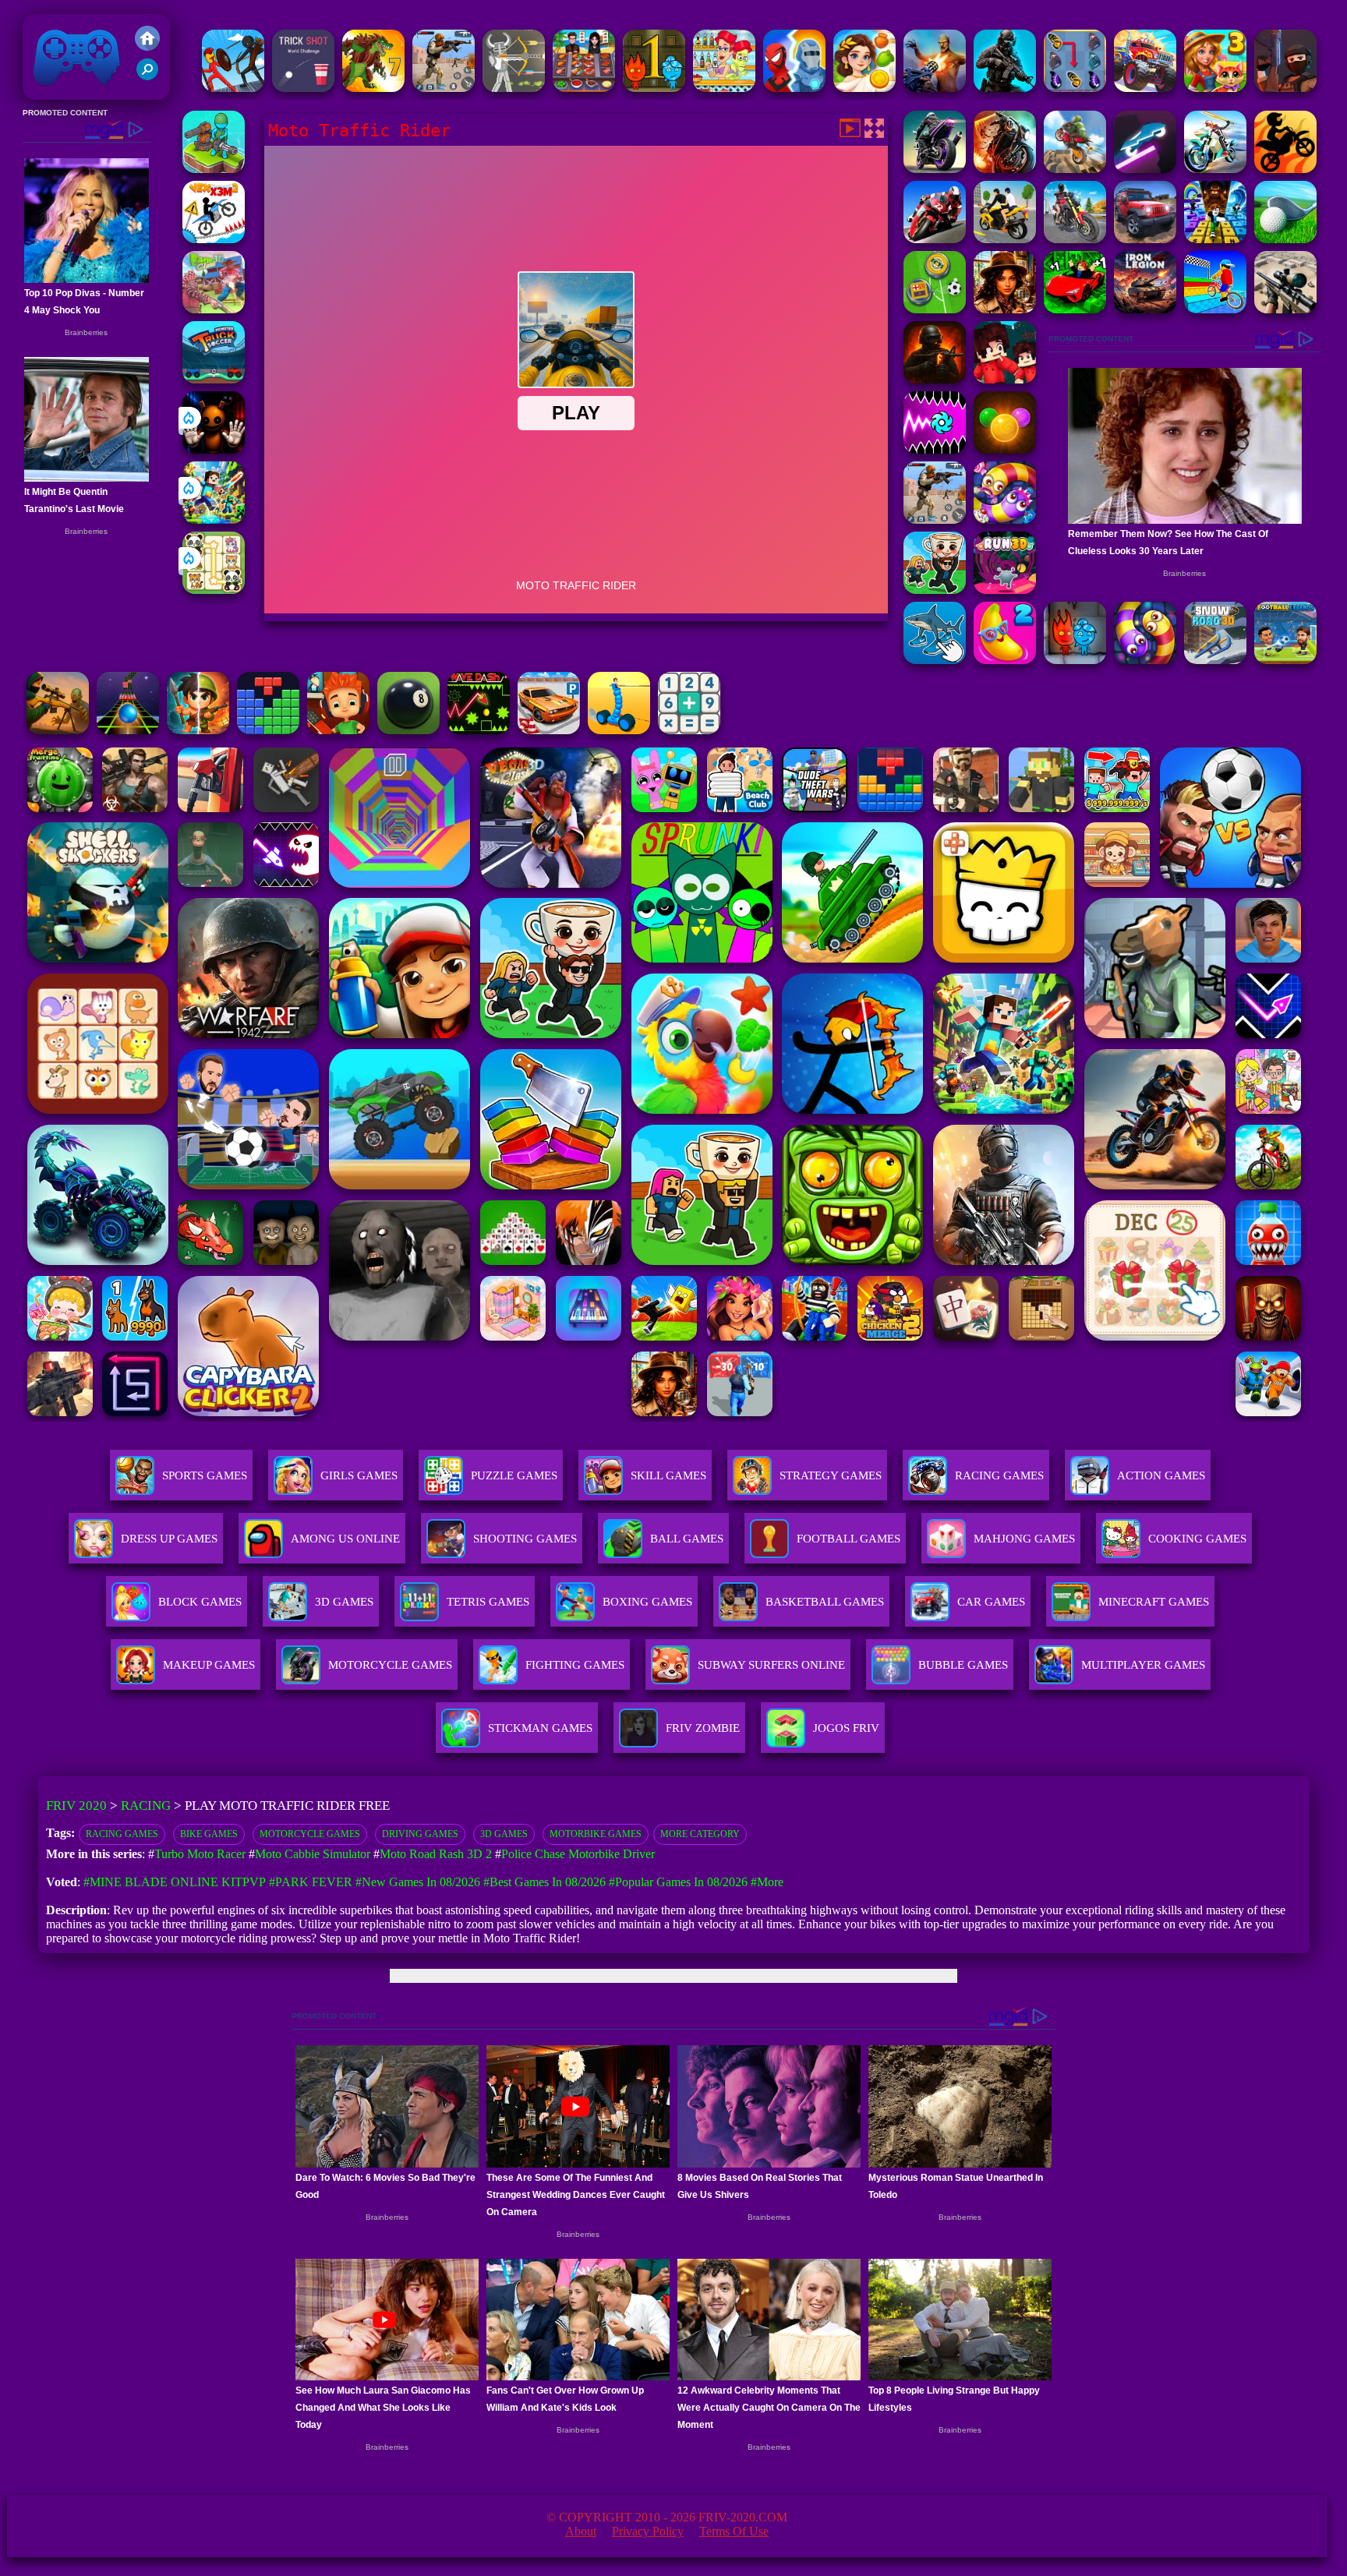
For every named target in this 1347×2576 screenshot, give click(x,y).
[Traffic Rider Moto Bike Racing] (1075, 239)
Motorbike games (596, 1834)
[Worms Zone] (1005, 519)
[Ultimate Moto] (1145, 169)
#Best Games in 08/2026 (544, 1882)
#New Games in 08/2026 (418, 1882)
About (581, 2531)
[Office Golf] (1285, 239)
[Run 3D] (1005, 590)
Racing (146, 1806)
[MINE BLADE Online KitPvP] (214, 519)
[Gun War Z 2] (935, 88)
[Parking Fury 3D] (549, 730)
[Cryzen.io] (1285, 88)
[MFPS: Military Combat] (1005, 88)
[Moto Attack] (1005, 169)
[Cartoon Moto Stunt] (1075, 169)
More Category (700, 1834)
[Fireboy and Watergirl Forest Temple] (654, 88)
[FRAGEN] (935, 379)
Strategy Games (831, 1475)
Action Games (1161, 1475)
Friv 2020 (55, 92)
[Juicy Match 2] (1005, 660)
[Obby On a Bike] (1215, 309)
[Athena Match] (864, 88)
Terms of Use (734, 2531)
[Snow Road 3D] (1215, 660)
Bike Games (209, 1834)
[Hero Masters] (794, 88)
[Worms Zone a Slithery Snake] (1145, 660)
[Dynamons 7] (373, 88)
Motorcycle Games (310, 1834)
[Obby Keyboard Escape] (1215, 239)
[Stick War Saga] (233, 88)
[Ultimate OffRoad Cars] (1145, 239)
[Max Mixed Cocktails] (724, 88)
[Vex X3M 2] (214, 239)
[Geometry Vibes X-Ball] (935, 449)
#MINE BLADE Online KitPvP (175, 1882)
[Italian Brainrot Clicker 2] (935, 660)
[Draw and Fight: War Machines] (619, 730)
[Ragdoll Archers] (514, 88)
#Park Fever (311, 1882)
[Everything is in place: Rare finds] (1005, 309)
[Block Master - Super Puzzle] (268, 730)
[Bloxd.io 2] (1005, 379)
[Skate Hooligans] (338, 730)
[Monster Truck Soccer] (214, 379)
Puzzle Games (514, 1475)
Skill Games (668, 1475)
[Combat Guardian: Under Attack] (214, 169)
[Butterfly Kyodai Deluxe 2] (1075, 88)
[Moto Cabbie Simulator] (1005, 239)
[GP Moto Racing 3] (935, 239)
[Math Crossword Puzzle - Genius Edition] (689, 730)
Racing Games (999, 1475)
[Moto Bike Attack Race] (1215, 169)
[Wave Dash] (479, 730)
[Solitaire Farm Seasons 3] (1215, 88)
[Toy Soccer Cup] (935, 309)
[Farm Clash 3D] (214, 309)
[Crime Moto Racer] (935, 169)
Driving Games (420, 1834)
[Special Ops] (444, 88)
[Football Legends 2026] (1285, 660)
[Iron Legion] (1145, 309)
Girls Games (359, 1475)
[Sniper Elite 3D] (1285, 309)
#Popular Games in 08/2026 (678, 1882)
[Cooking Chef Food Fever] (584, 88)
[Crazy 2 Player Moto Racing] (1285, 169)
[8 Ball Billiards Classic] (408, 730)
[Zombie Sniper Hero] (58, 730)
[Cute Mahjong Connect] (214, 590)
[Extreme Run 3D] (128, 730)
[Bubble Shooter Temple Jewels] (1005, 449)
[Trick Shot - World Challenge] (303, 88)
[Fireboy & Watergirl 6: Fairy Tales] (1075, 660)
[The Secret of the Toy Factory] (214, 449)
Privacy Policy (648, 2531)
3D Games (504, 1834)
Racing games (122, 1834)
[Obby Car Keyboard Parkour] (1075, 309)
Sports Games (205, 1475)
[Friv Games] (147, 46)
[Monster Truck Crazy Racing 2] (1145, 88)
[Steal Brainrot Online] (935, 590)
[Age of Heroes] (198, 730)
